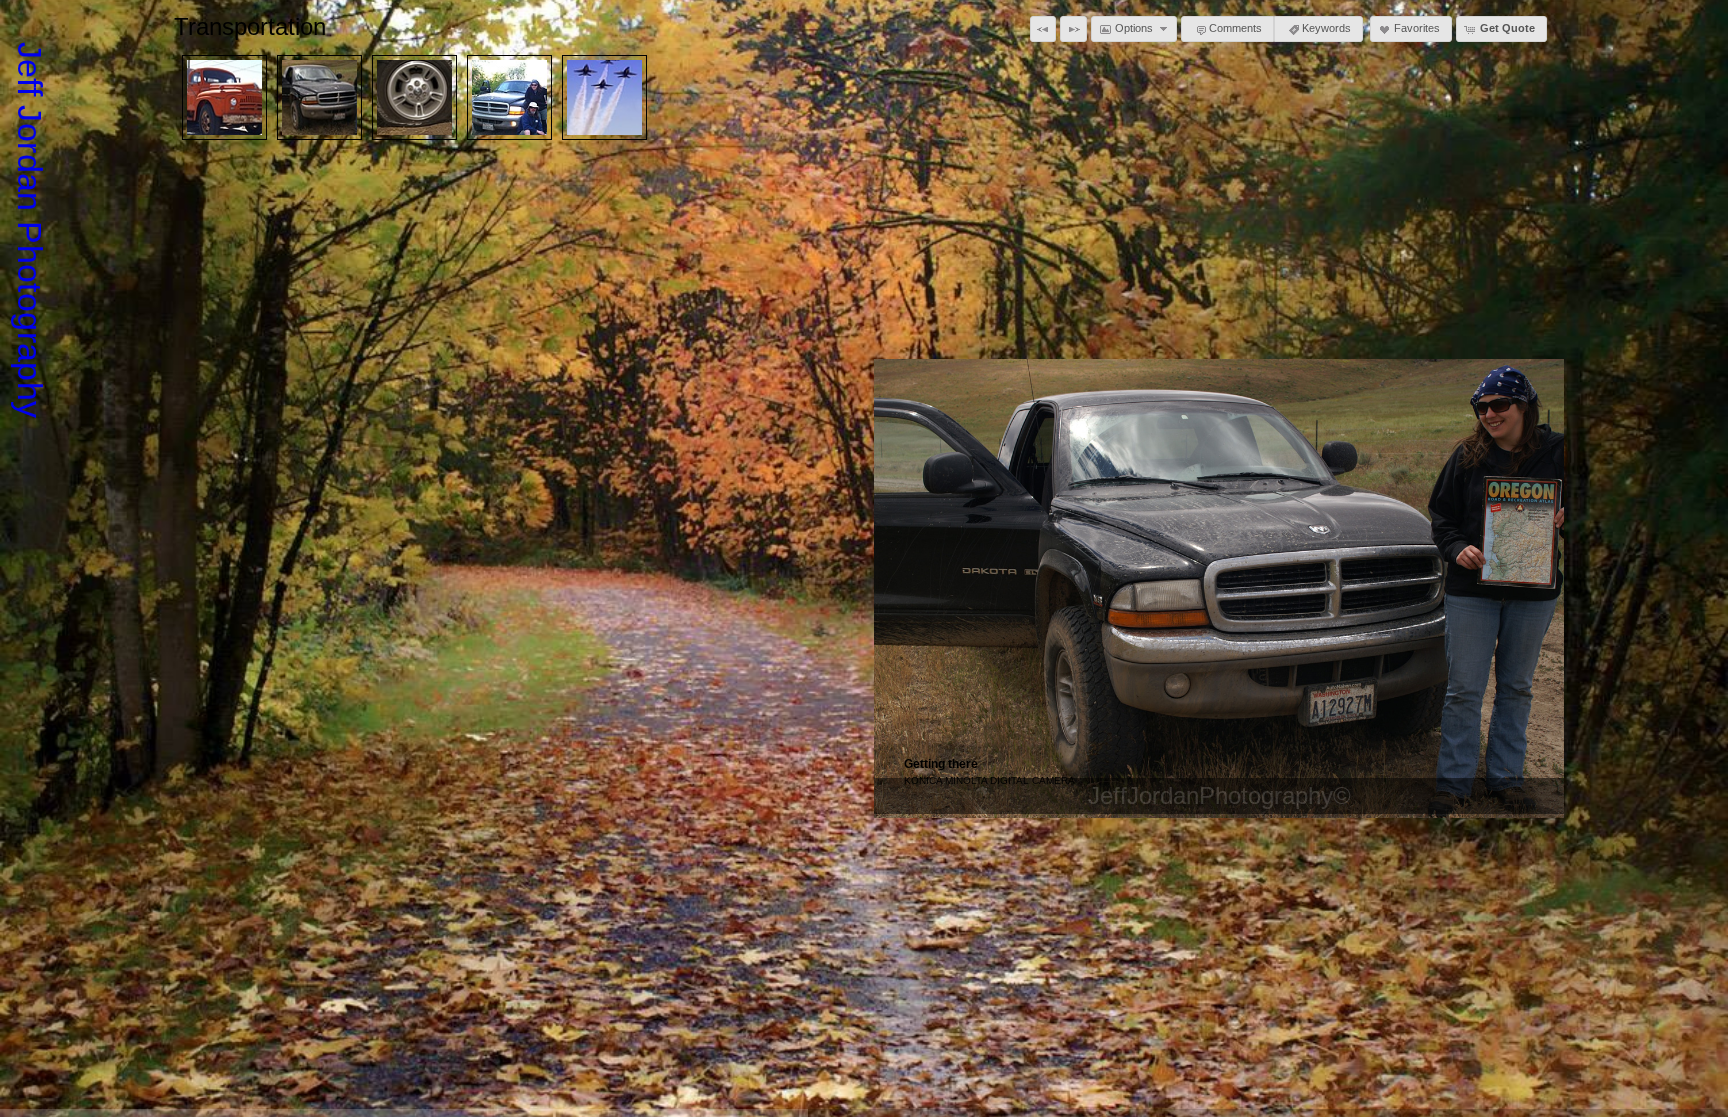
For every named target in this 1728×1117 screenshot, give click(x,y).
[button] (1043, 29)
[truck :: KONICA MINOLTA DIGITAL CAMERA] (224, 97)
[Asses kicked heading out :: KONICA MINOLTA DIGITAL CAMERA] (509, 97)
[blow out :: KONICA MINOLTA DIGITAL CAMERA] (414, 97)
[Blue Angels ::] (604, 97)
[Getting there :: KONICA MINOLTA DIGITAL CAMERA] (319, 97)
